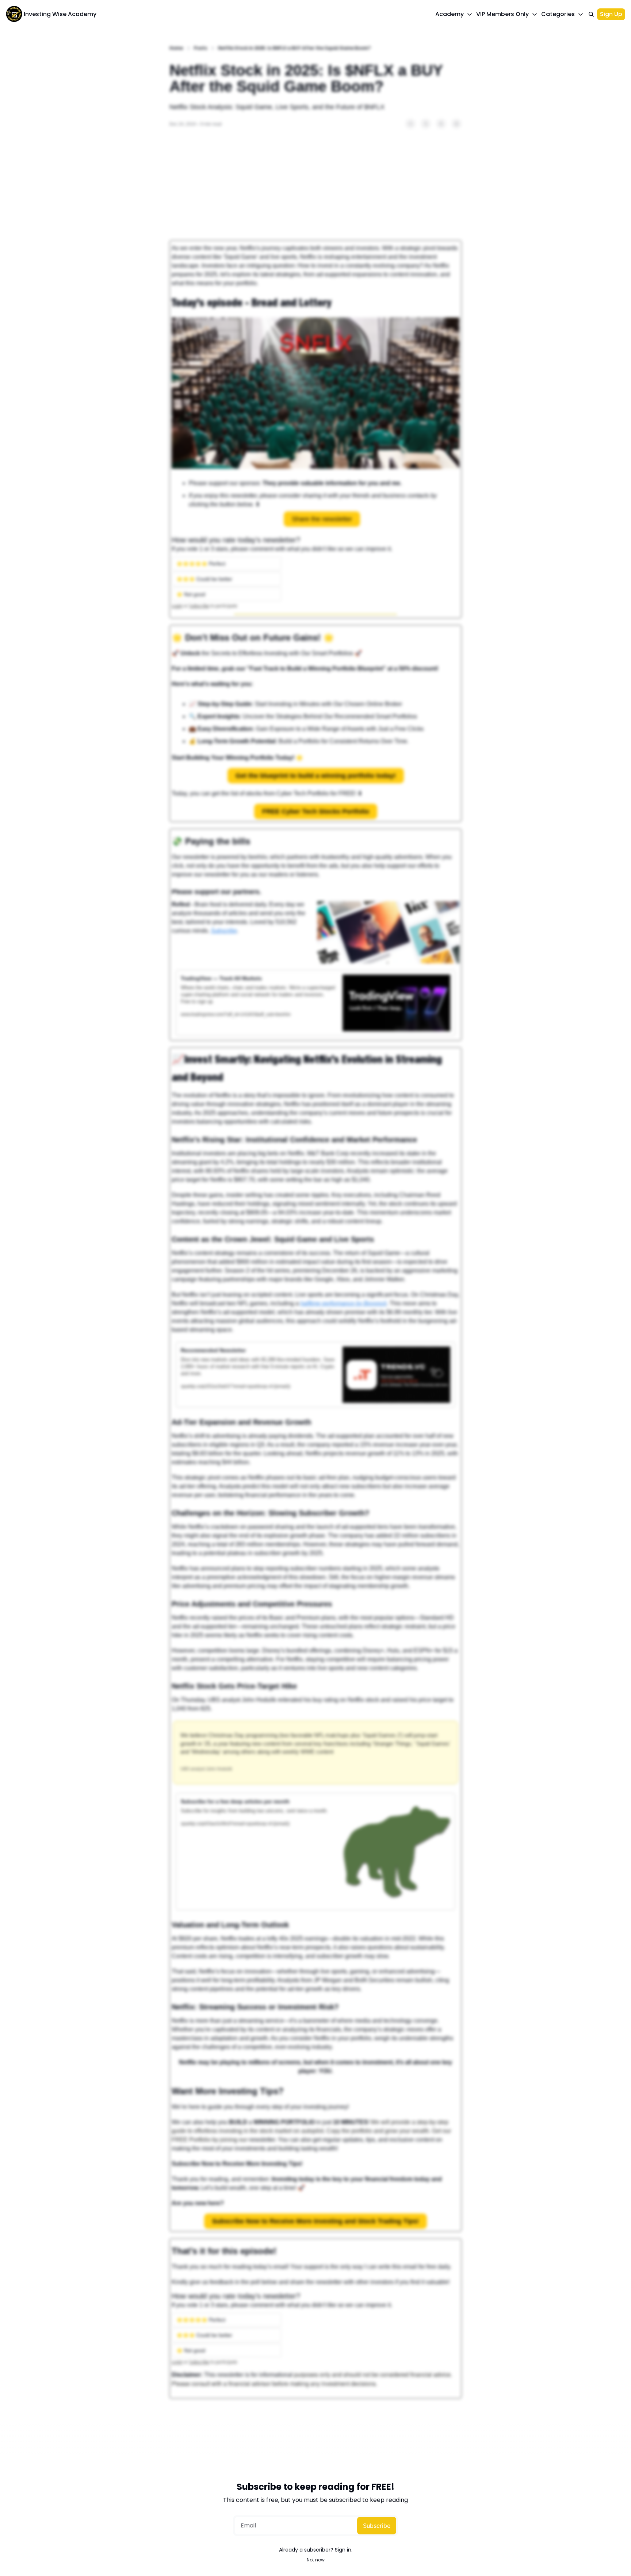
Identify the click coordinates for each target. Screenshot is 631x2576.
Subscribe (377, 2526)
